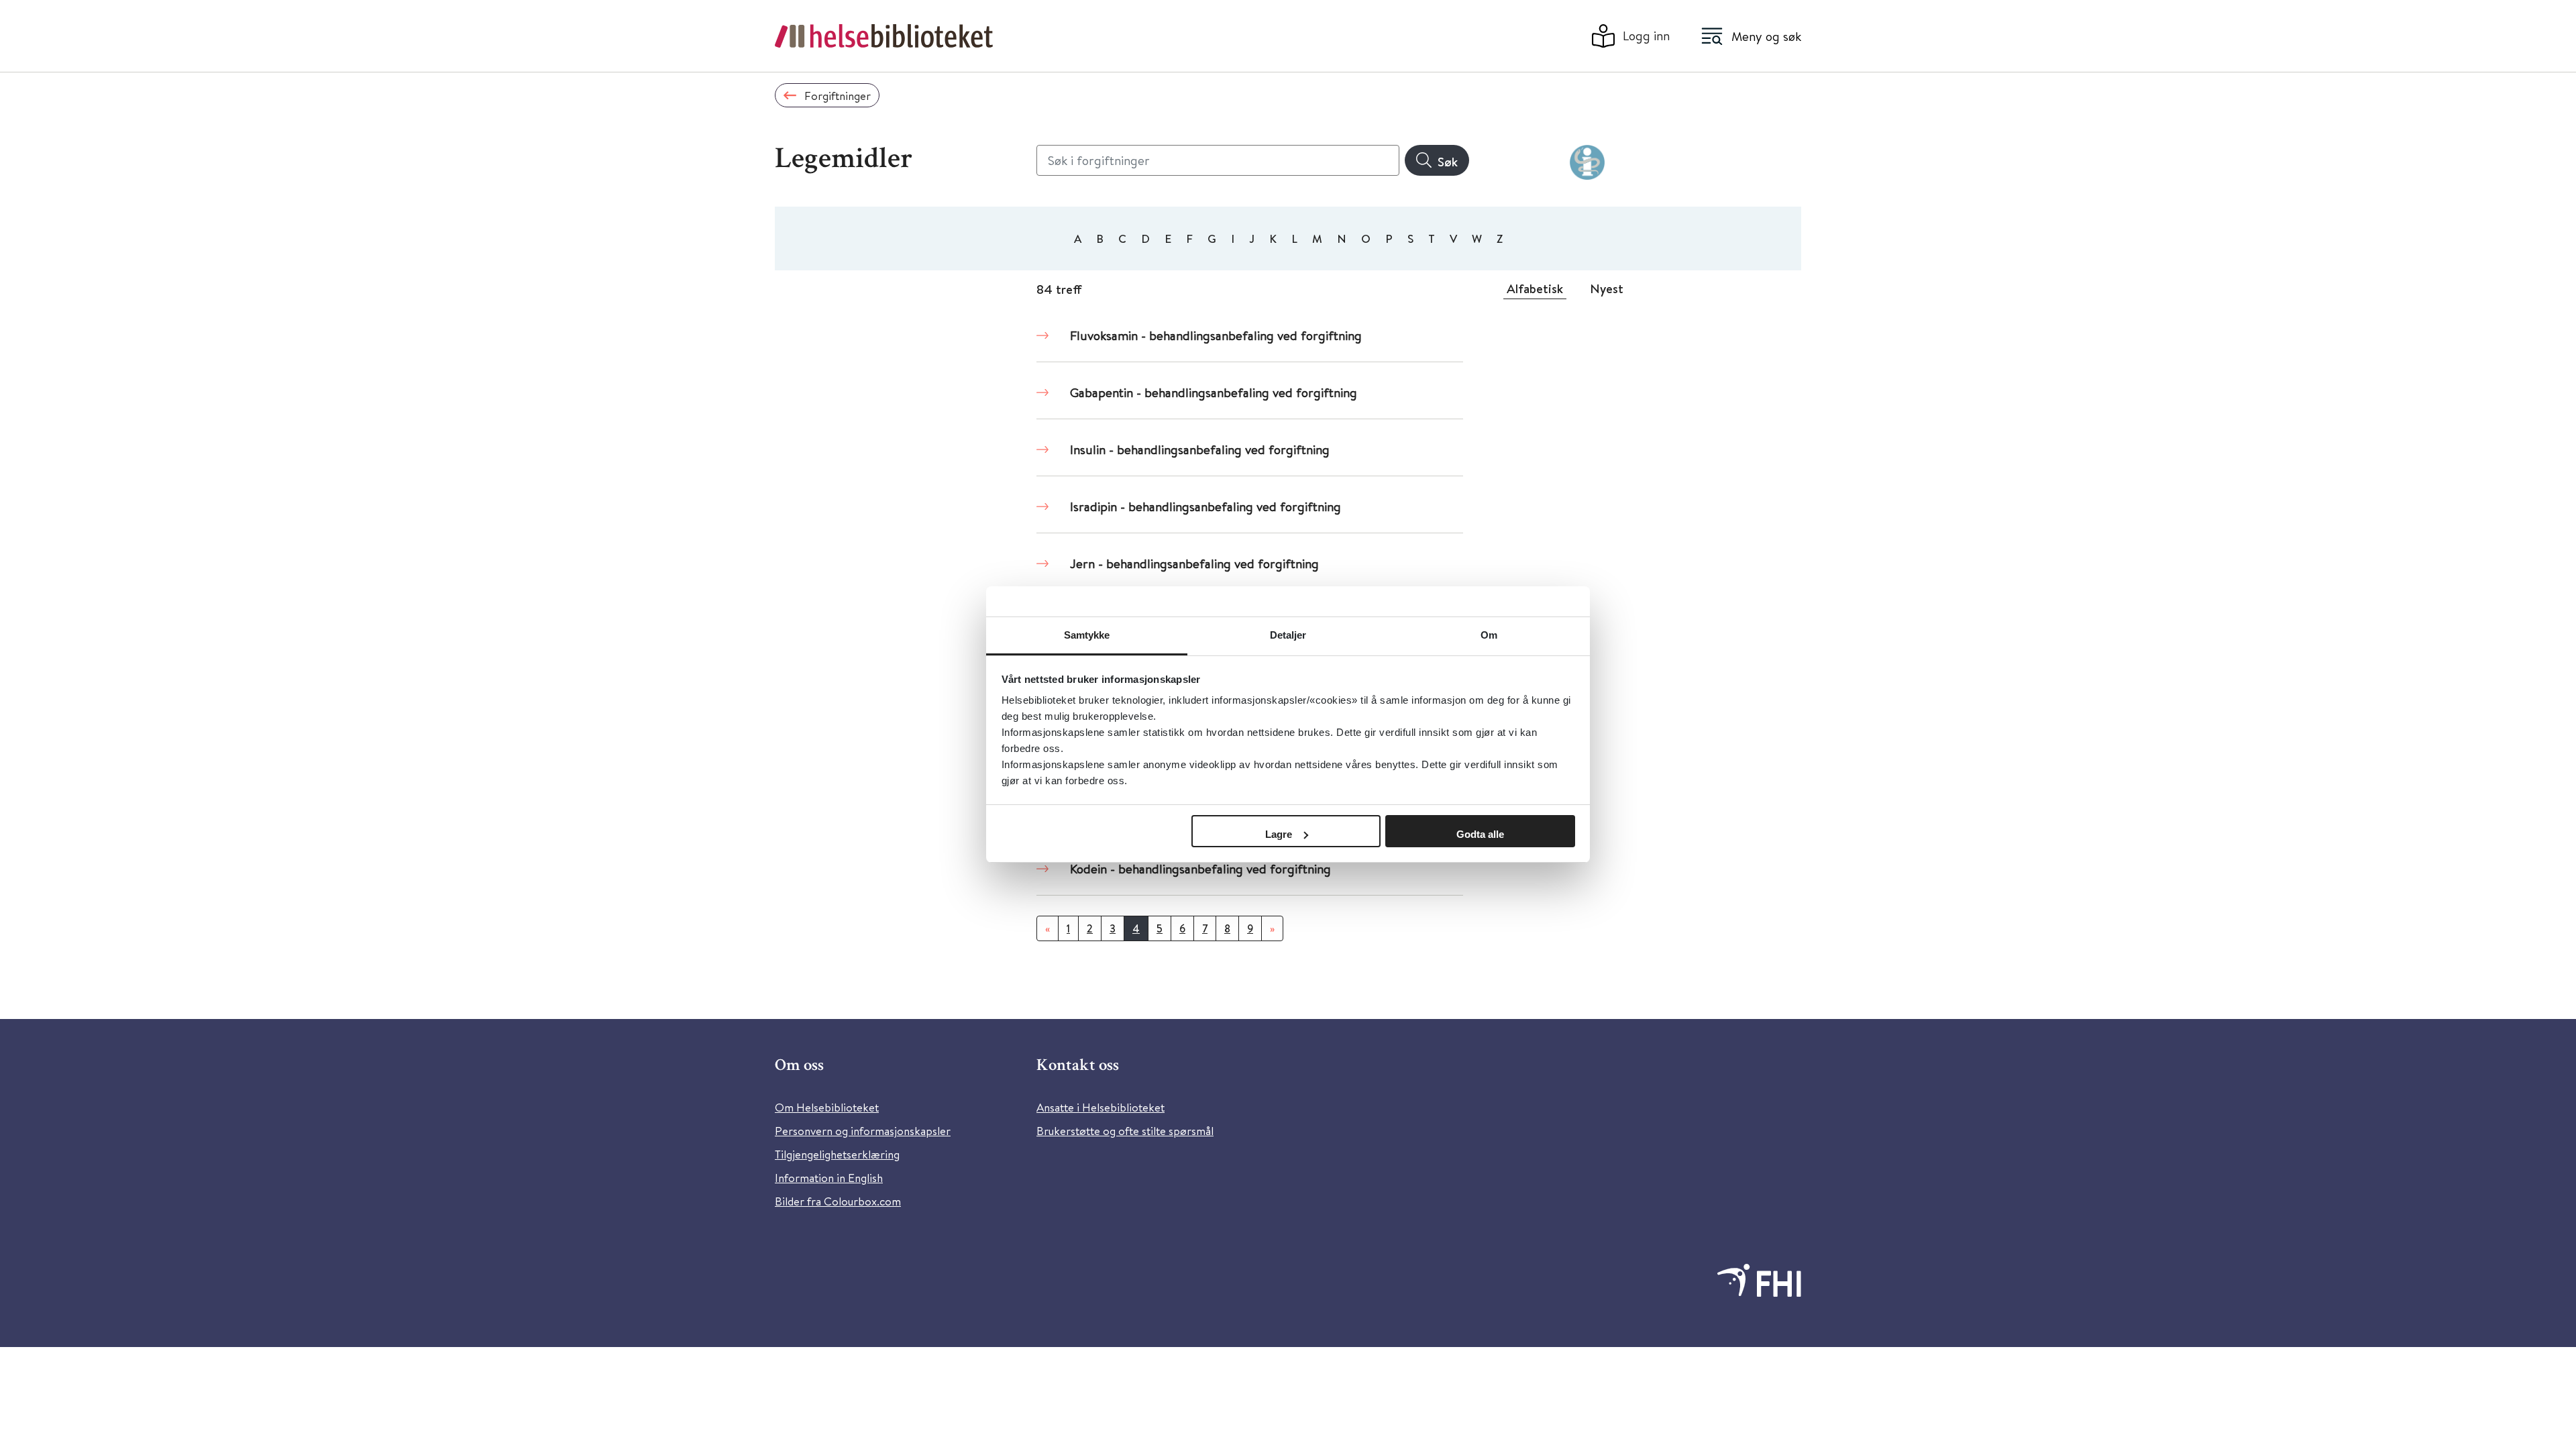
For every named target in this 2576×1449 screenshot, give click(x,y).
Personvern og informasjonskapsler (863, 1131)
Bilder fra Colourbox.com (838, 1201)
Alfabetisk (1535, 288)
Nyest (1607, 288)
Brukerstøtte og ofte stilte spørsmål (1125, 1131)
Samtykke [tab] (1087, 635)
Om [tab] (1489, 635)
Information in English (829, 1178)
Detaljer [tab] (1288, 635)
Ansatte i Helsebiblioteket (1101, 1107)
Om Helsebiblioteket (827, 1107)
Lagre (1279, 834)
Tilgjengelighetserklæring (837, 1154)
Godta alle (1480, 834)
